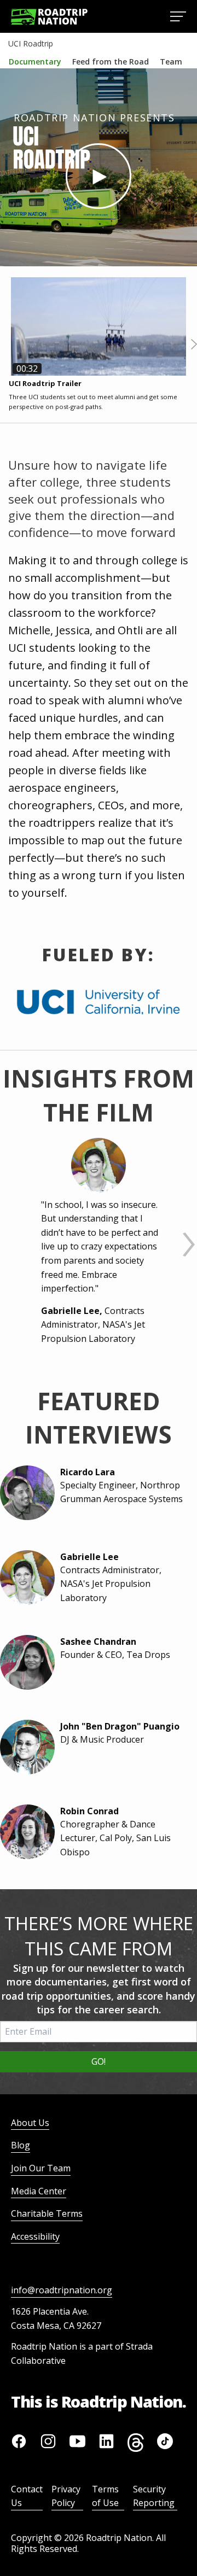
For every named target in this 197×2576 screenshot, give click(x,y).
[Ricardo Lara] (25, 1493)
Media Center (39, 2191)
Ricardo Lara (88, 1472)
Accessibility (35, 2236)
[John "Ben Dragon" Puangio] (25, 1747)
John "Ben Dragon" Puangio (120, 1726)
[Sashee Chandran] (25, 1662)
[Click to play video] (99, 176)
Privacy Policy (66, 2496)
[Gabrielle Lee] (99, 1165)
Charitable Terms (47, 2213)
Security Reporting (154, 2496)
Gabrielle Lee (89, 1557)
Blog (21, 2145)
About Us (30, 2123)
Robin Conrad (89, 1811)
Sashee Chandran (98, 1642)
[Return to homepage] (49, 17)
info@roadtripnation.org (62, 2290)
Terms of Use (105, 2496)
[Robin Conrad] (25, 1832)
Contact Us (27, 2496)
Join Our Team (41, 2168)
